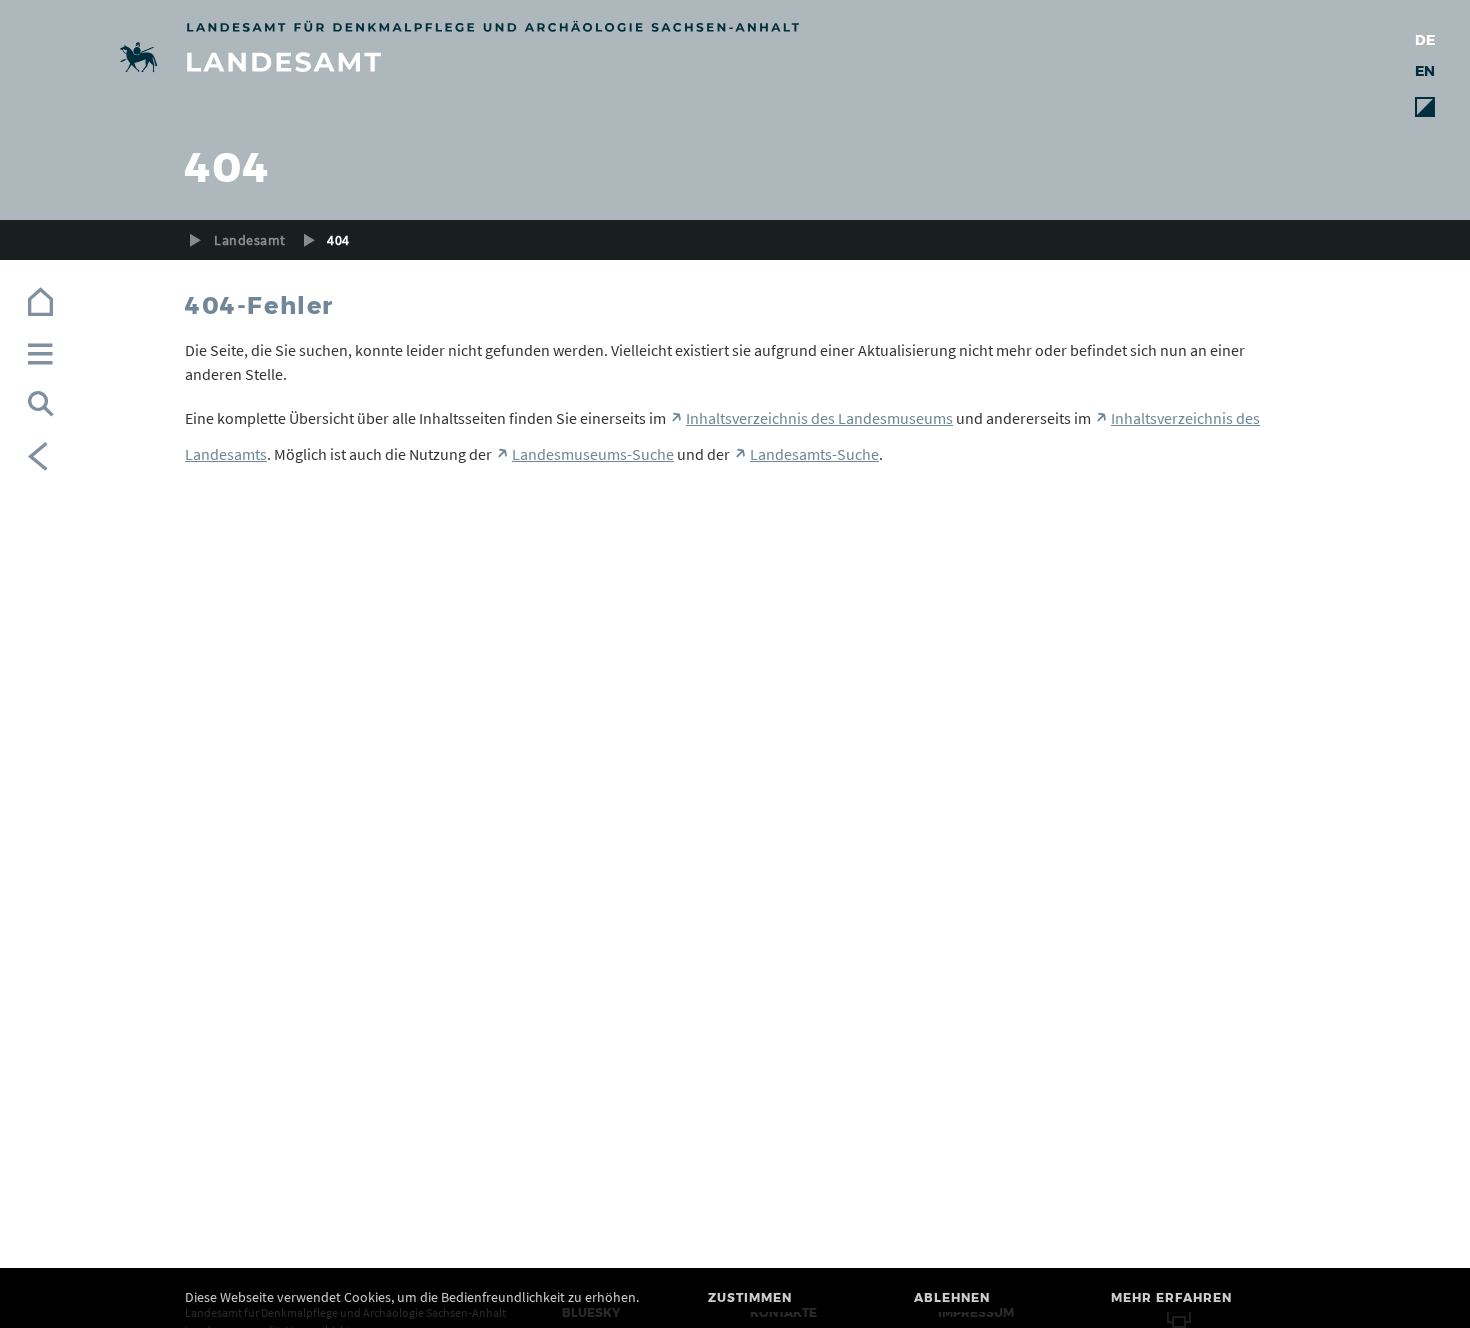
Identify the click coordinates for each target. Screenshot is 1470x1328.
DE (1425, 40)
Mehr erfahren (1171, 1297)
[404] (735, 60)
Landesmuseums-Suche (593, 454)
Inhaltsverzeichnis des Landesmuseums (819, 418)
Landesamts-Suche (814, 454)
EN (1425, 71)
